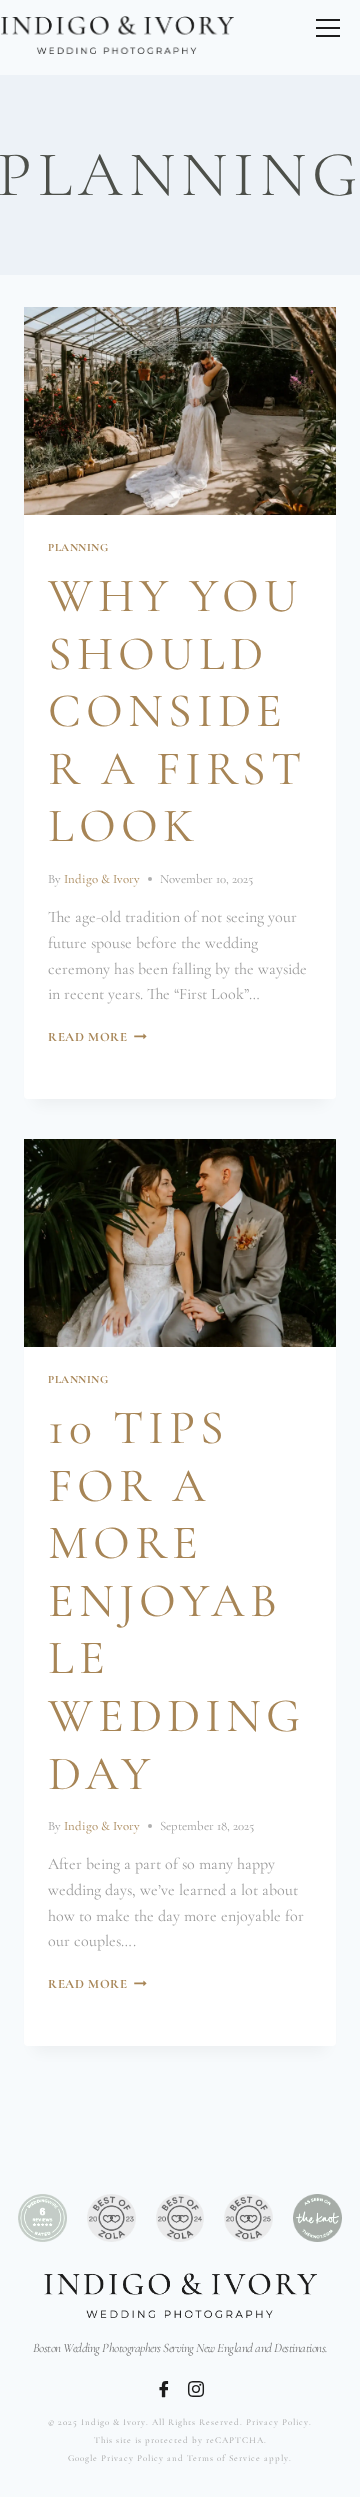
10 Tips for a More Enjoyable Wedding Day (176, 1601)
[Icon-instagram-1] (196, 2389)
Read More (97, 1037)
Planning (78, 547)
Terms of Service (224, 2458)
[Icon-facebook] (164, 2389)
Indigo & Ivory (102, 879)
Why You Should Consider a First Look (177, 711)
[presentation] (180, 411)
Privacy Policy (277, 2422)
